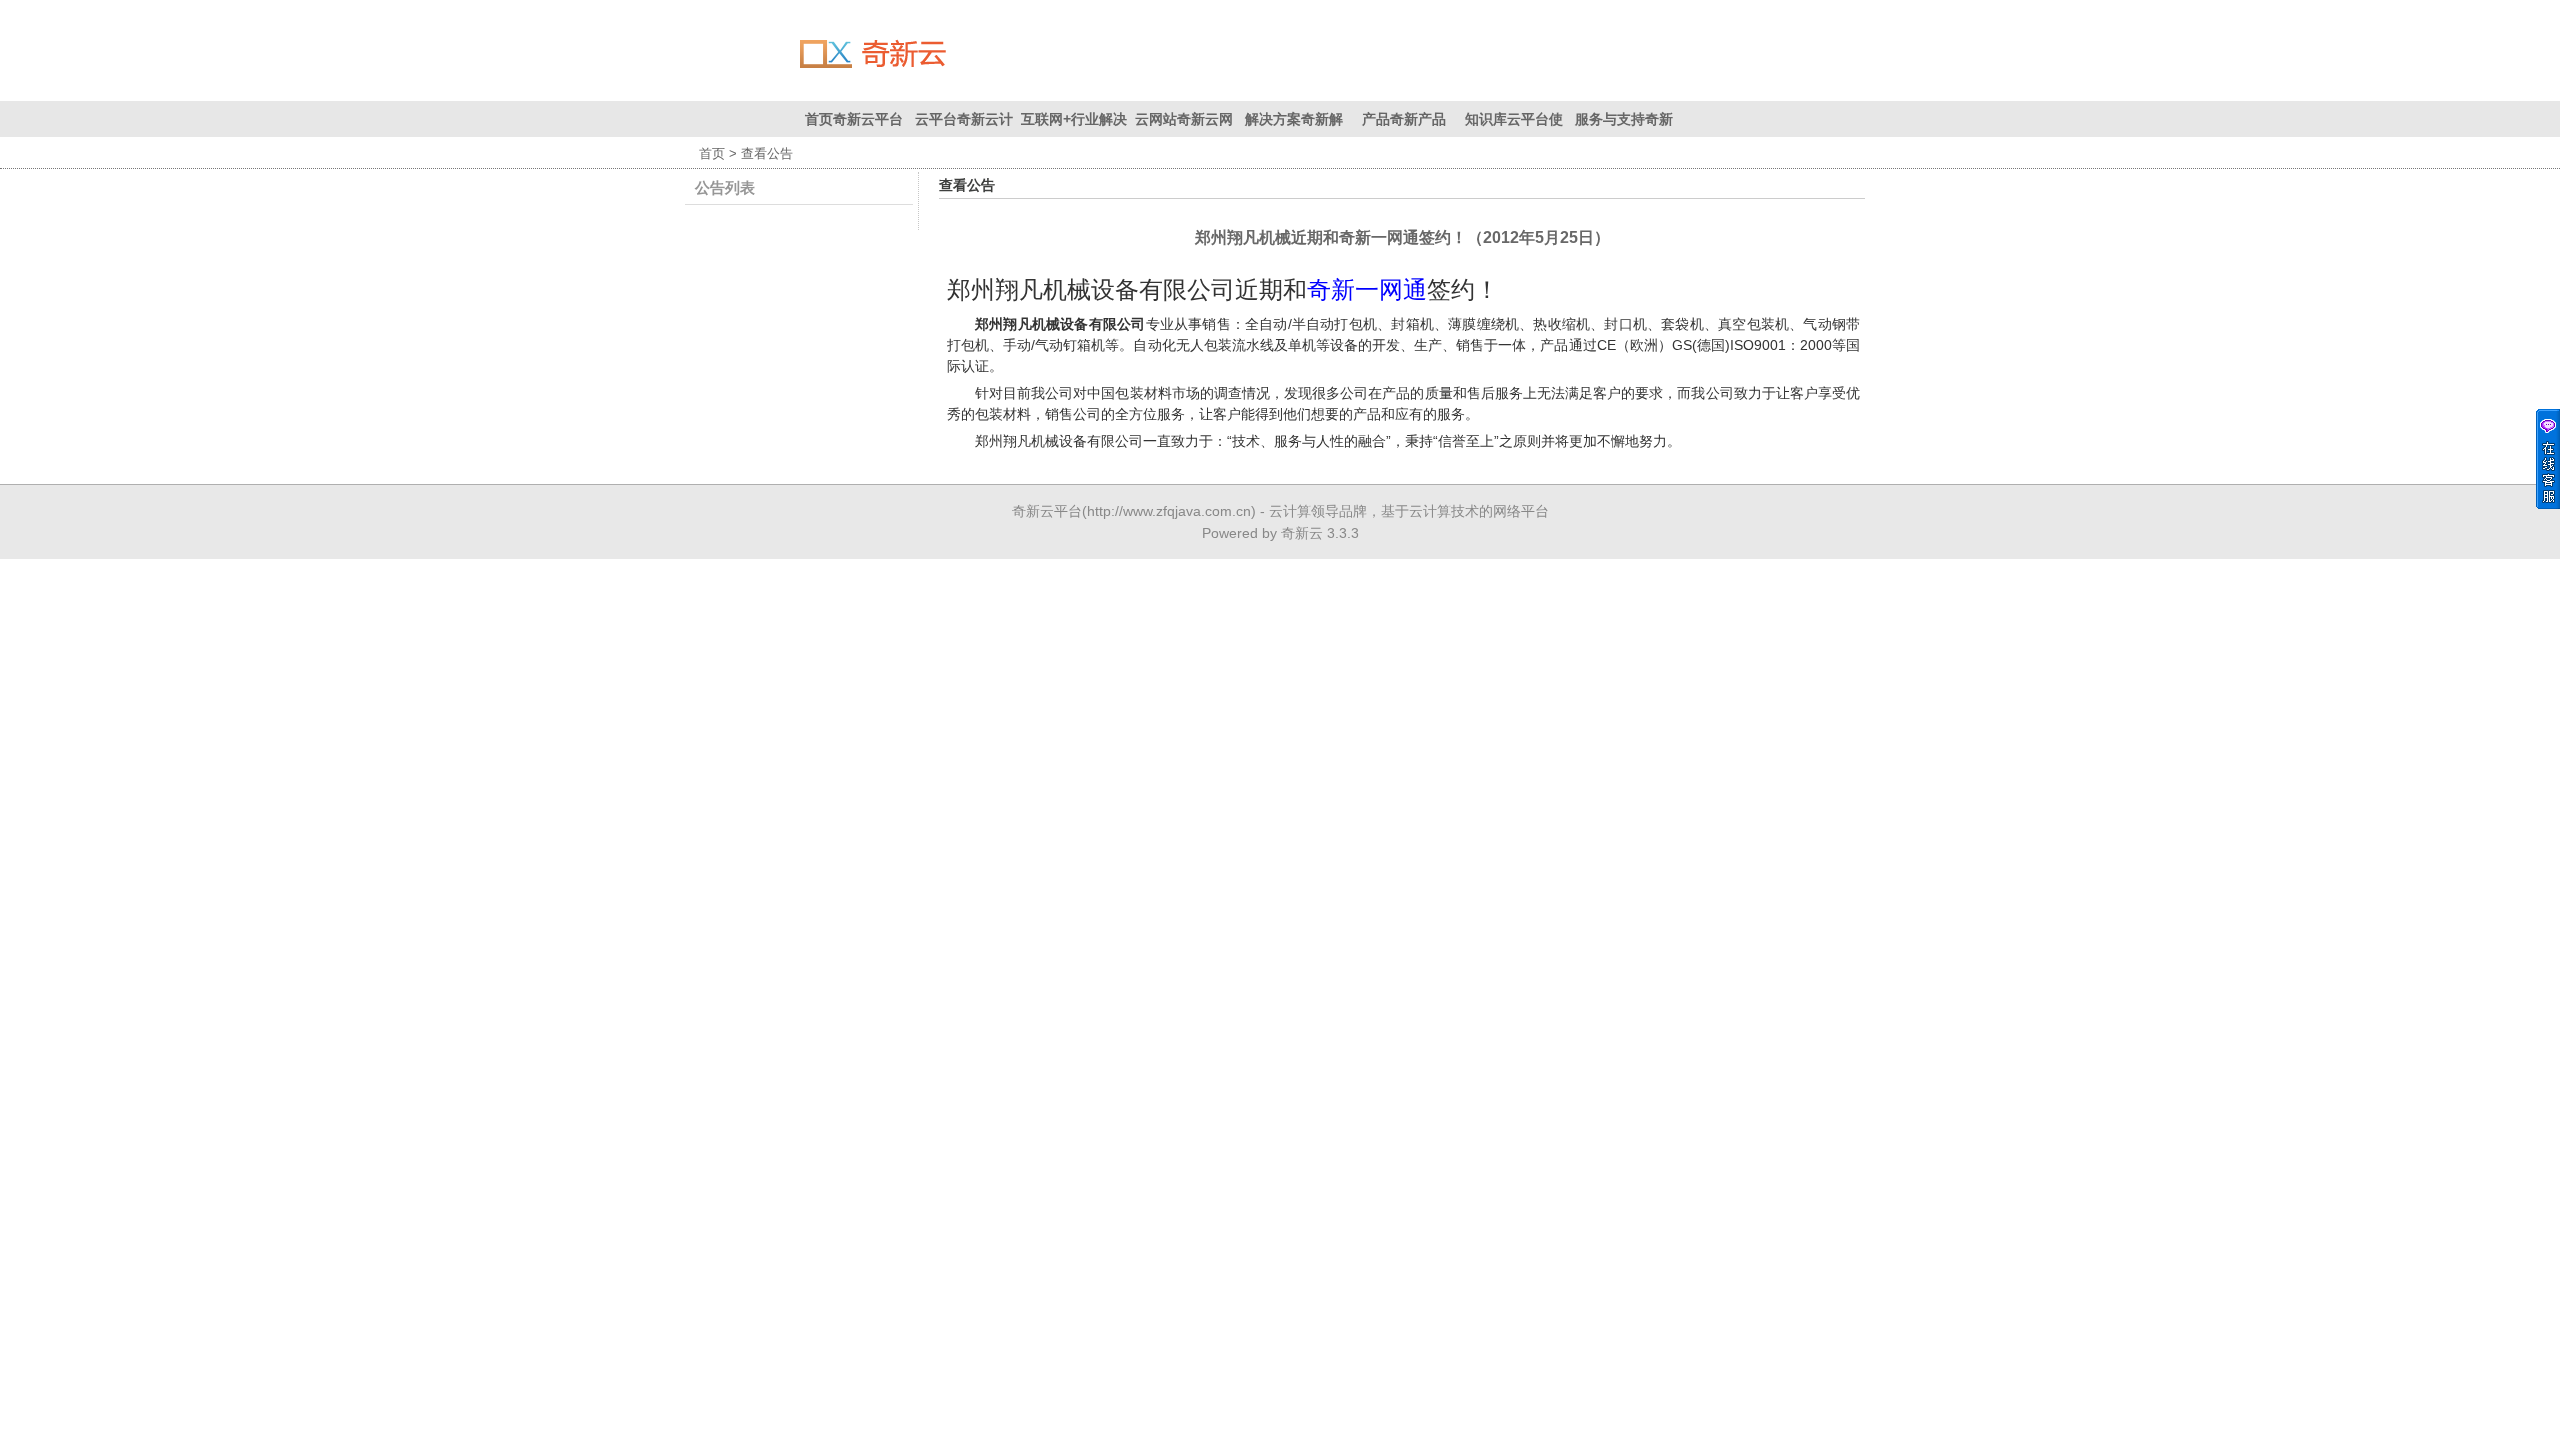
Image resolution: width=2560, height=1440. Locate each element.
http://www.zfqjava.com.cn (1169, 511)
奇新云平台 (1047, 511)
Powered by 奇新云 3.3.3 (1280, 533)
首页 (712, 153)
